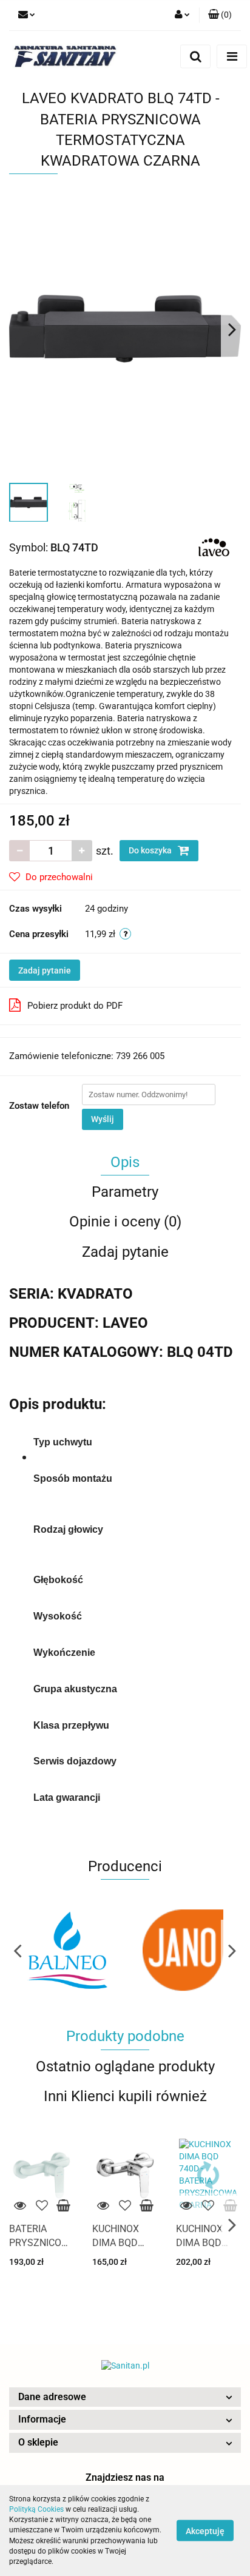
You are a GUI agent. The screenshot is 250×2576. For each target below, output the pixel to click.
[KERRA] (183, 1950)
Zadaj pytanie (45, 970)
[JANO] (67, 1950)
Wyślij (103, 1119)
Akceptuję (205, 2531)
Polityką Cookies (36, 2509)
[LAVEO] (214, 547)
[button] (125, 2397)
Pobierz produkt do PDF (75, 1006)
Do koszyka (151, 850)
